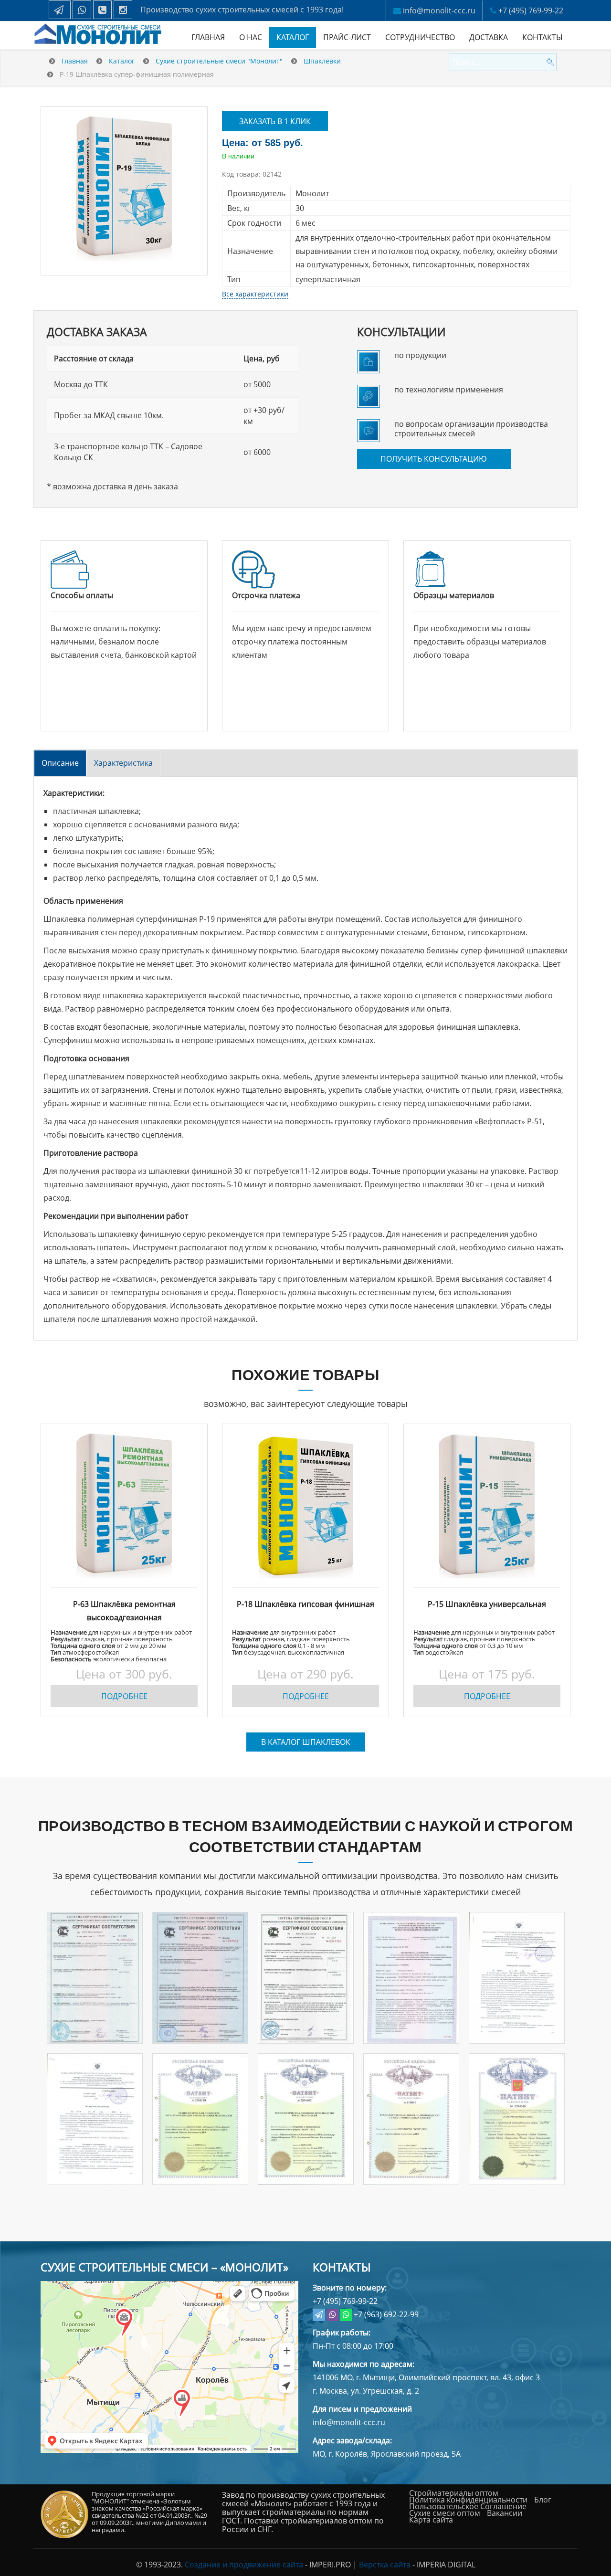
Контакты (543, 37)
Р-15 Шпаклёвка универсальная (487, 1604)
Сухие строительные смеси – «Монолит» (164, 2267)
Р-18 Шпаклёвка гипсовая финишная (305, 1604)
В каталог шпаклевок (306, 1742)
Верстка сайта (385, 2565)
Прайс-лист (347, 37)
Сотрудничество (420, 37)
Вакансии (505, 2513)
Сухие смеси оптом (445, 2513)
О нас (251, 37)
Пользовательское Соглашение (468, 2506)
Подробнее (124, 1696)
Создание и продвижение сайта (244, 2565)
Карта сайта (431, 2520)
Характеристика (123, 763)
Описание (60, 763)
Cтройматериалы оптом (454, 2493)
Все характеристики (255, 294)
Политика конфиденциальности (468, 2500)
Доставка (489, 37)
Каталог (293, 37)
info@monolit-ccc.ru (439, 11)
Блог (543, 2500)
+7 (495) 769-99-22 (531, 11)
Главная (208, 37)
